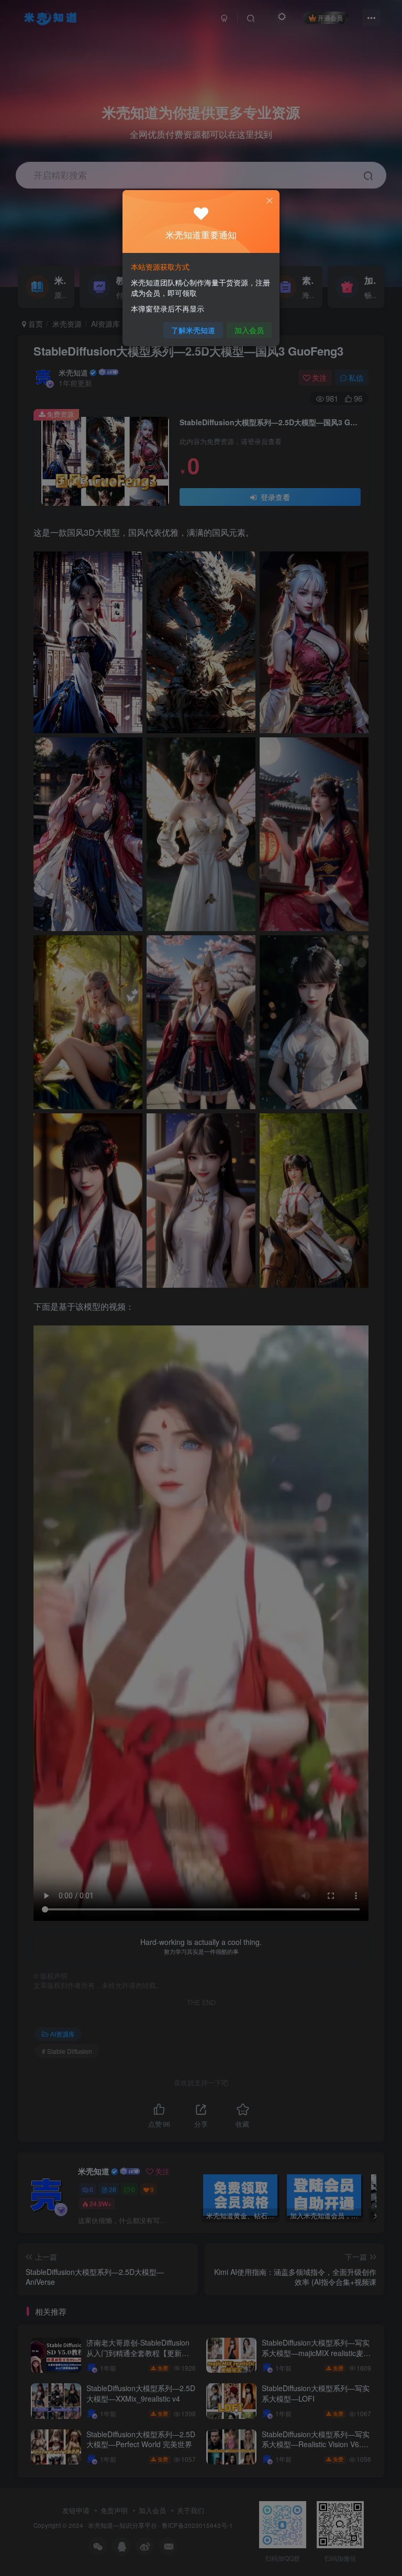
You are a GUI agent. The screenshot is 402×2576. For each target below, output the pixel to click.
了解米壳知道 (193, 330)
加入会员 (249, 330)
